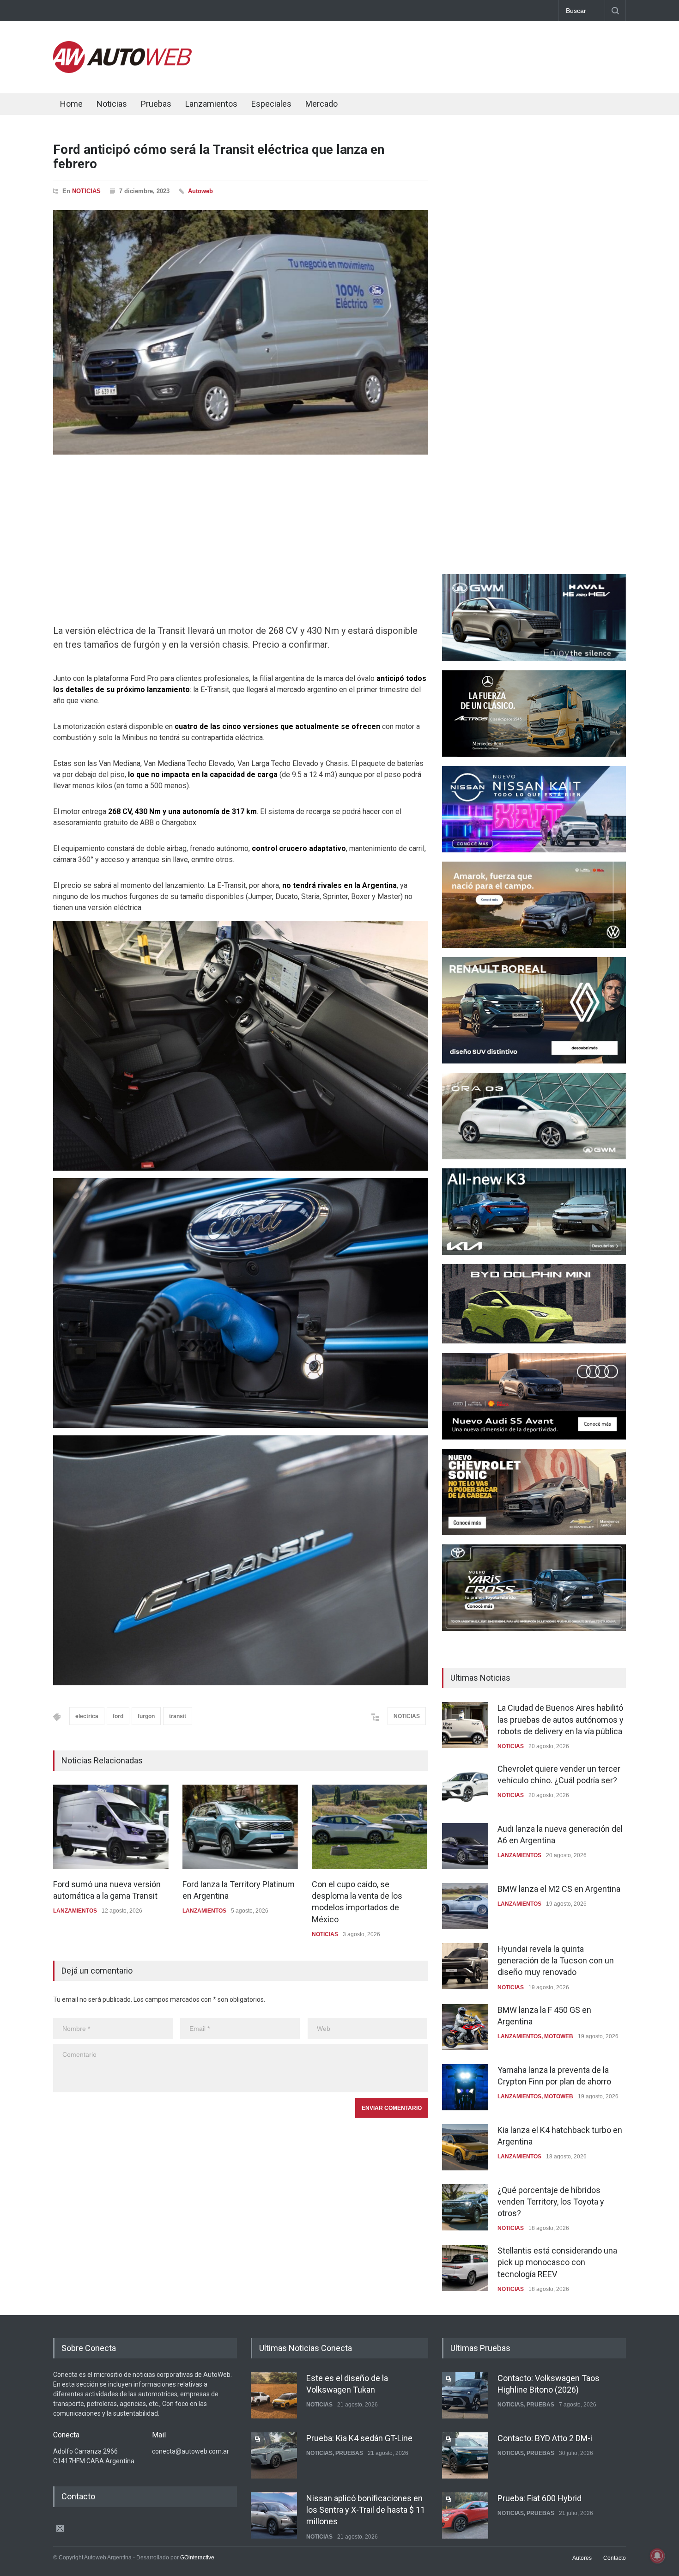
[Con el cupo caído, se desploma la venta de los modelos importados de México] (370, 1827)
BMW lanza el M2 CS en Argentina (559, 1889)
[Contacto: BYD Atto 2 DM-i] (465, 2454)
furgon (146, 1716)
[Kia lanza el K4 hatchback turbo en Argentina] (465, 2147)
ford (118, 1716)
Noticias (112, 104)
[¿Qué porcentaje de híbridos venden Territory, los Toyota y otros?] (465, 2207)
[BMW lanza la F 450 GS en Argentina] (465, 2027)
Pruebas (156, 104)
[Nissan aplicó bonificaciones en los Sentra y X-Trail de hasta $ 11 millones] (274, 2514)
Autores (582, 2558)
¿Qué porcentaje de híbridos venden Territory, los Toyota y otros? (551, 2202)
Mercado (321, 104)
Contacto (615, 2558)
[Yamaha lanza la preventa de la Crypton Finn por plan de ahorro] (465, 2087)
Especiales (271, 104)
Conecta (377, 105)
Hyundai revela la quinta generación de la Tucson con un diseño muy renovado (556, 1960)
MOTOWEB (559, 2036)
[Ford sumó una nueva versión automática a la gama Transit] (111, 1827)
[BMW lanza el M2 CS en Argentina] (465, 1906)
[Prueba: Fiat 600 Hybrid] (465, 2515)
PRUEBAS (349, 2452)
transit (178, 1716)
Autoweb (200, 191)
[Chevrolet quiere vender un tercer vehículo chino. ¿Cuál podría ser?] (465, 1786)
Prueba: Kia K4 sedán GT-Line (359, 2437)
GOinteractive (197, 2558)
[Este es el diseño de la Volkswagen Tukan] (274, 2394)
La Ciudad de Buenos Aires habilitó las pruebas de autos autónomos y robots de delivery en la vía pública (561, 1719)
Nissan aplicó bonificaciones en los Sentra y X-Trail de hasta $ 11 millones (366, 2508)
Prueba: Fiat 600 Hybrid (540, 2497)
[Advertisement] (458, 55)
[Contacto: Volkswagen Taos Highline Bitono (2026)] (465, 2394)
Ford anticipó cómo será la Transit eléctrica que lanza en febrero (219, 157)
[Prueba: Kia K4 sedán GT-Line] (274, 2454)
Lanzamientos (211, 104)
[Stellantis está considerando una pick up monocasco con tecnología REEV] (465, 2268)
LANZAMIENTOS (75, 1911)
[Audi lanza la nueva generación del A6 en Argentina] (465, 1846)
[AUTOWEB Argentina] (122, 71)
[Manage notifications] (657, 2556)
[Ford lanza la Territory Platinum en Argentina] (240, 1827)
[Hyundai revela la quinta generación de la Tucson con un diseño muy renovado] (465, 1966)
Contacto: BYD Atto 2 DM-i (545, 2437)
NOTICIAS (86, 191)
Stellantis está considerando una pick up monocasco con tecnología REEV (557, 2262)
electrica (87, 1716)
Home (71, 104)
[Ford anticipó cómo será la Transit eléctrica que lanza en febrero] (241, 332)
